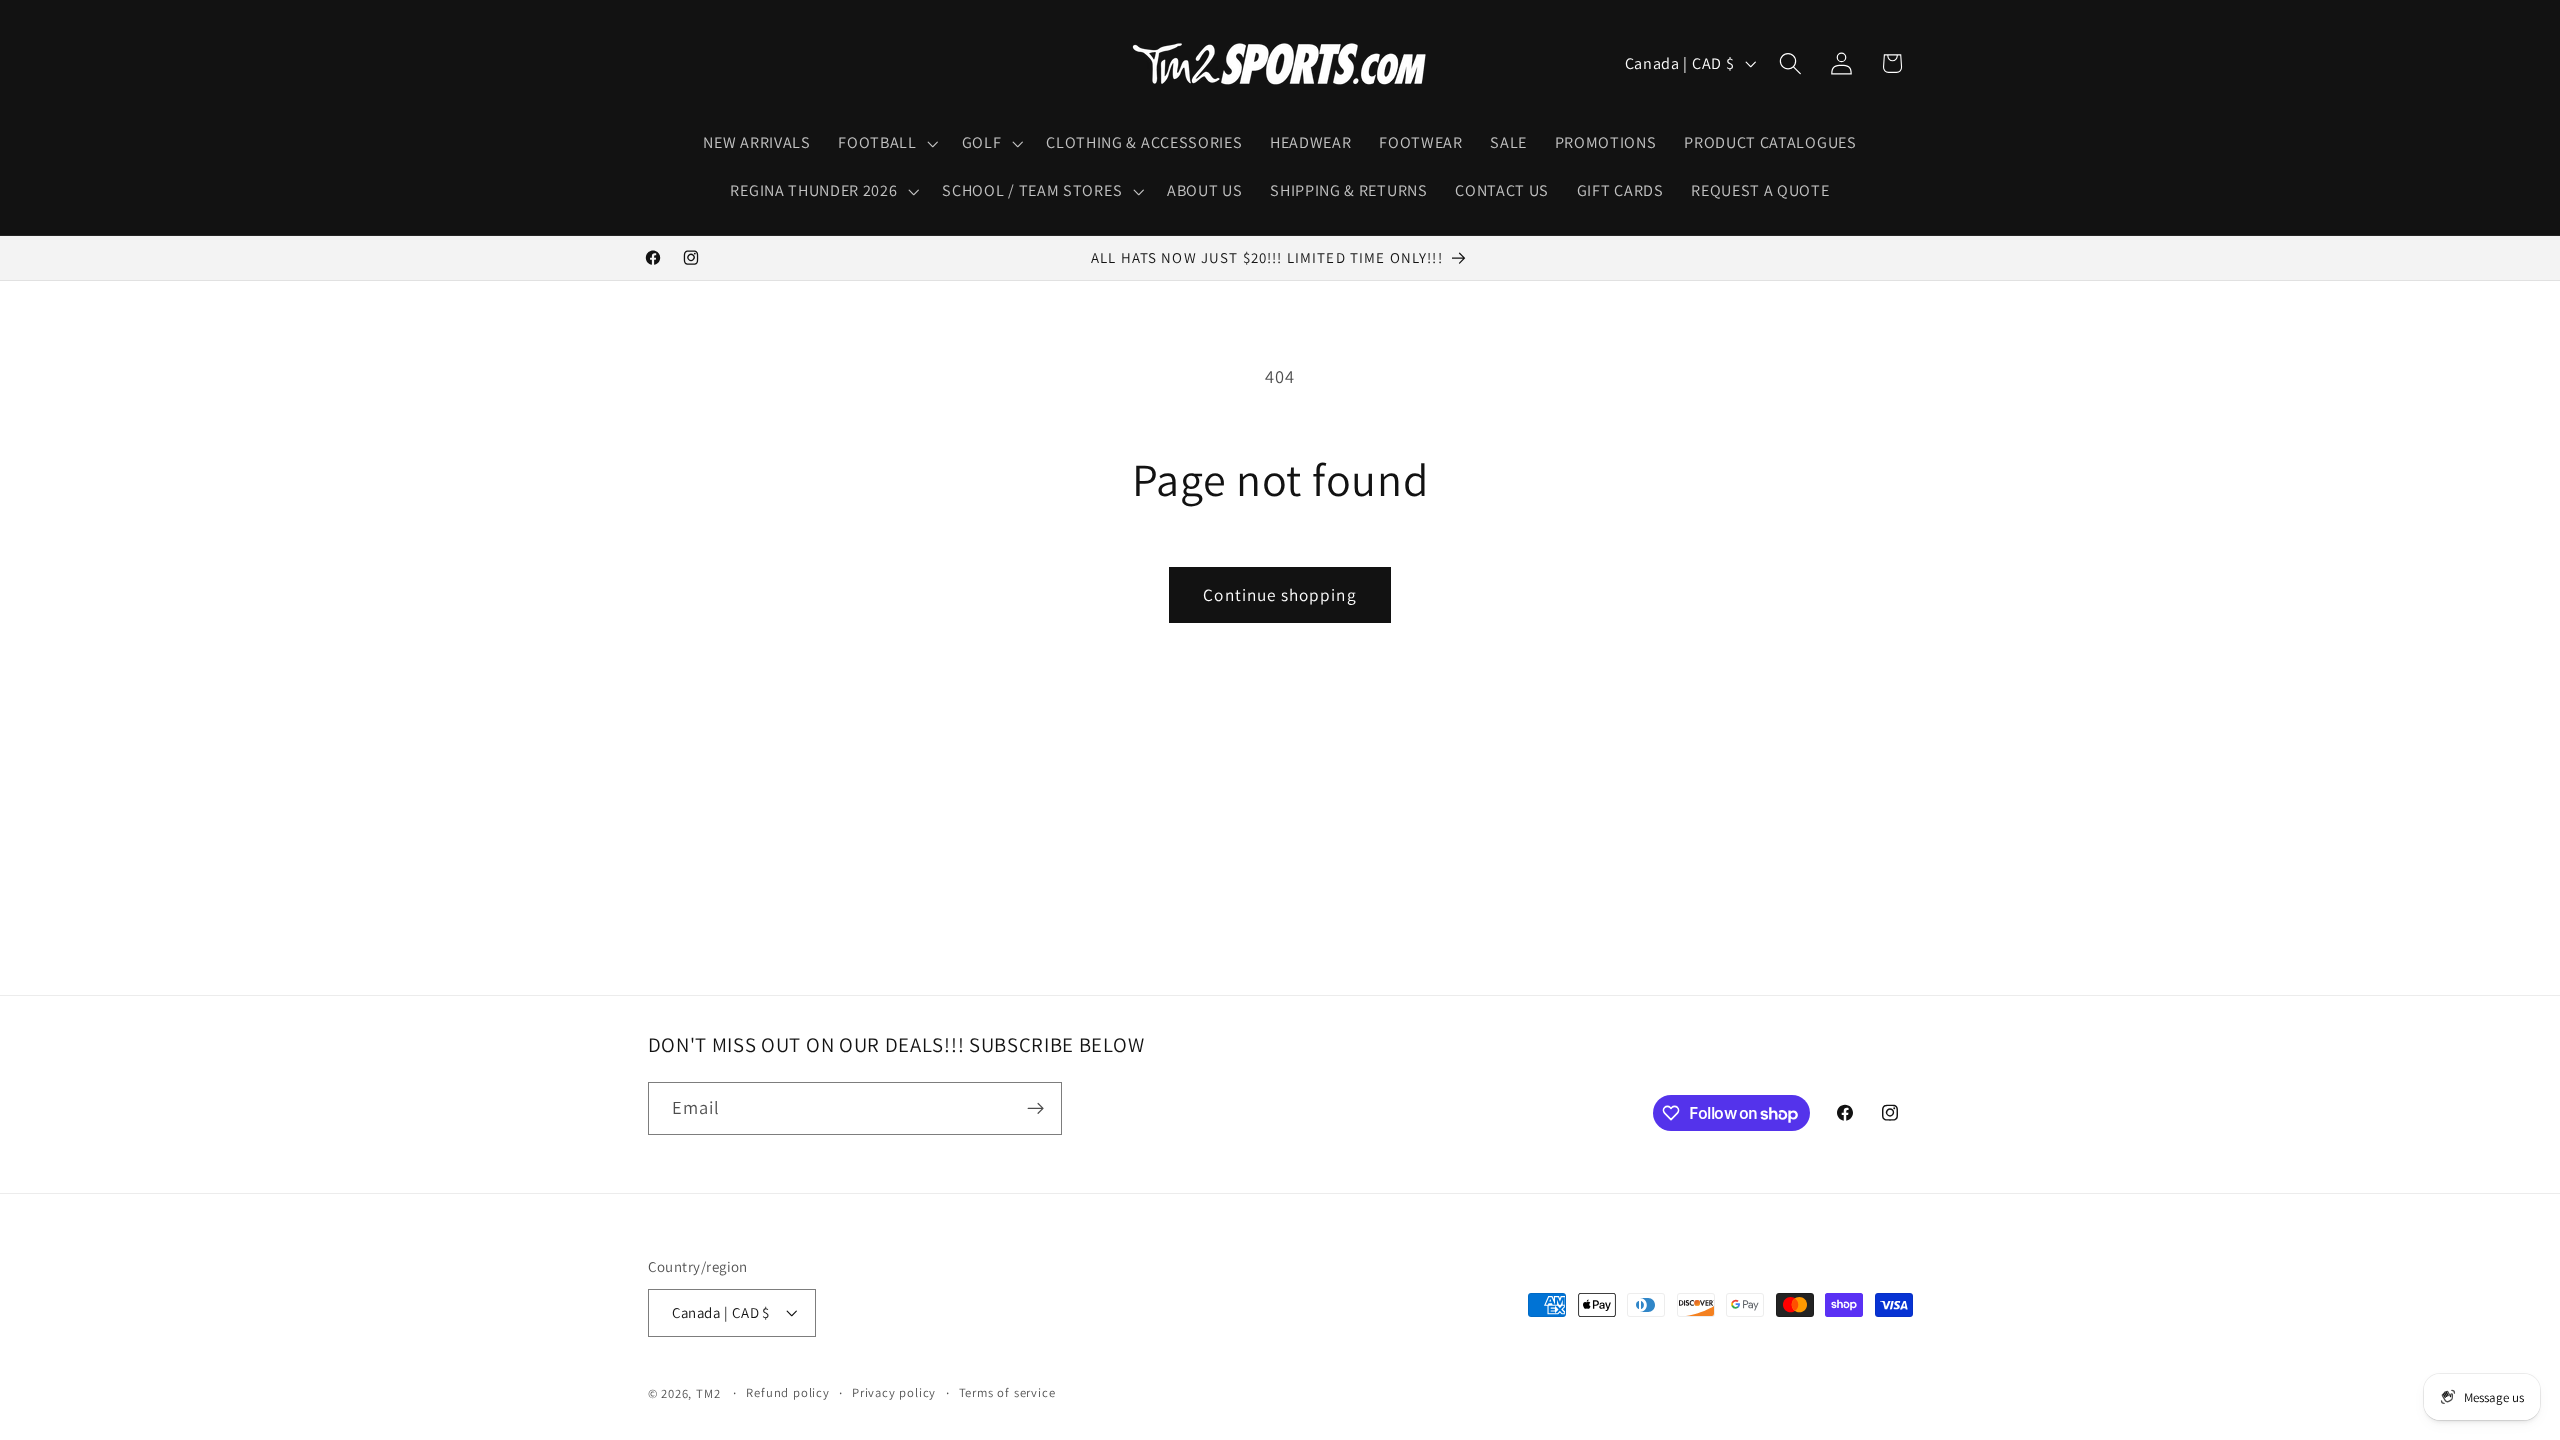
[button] (885, 143)
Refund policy (787, 1392)
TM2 (708, 1393)
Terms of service (1007, 1392)
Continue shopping (1280, 594)
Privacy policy (894, 1392)
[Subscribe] (1035, 1109)
